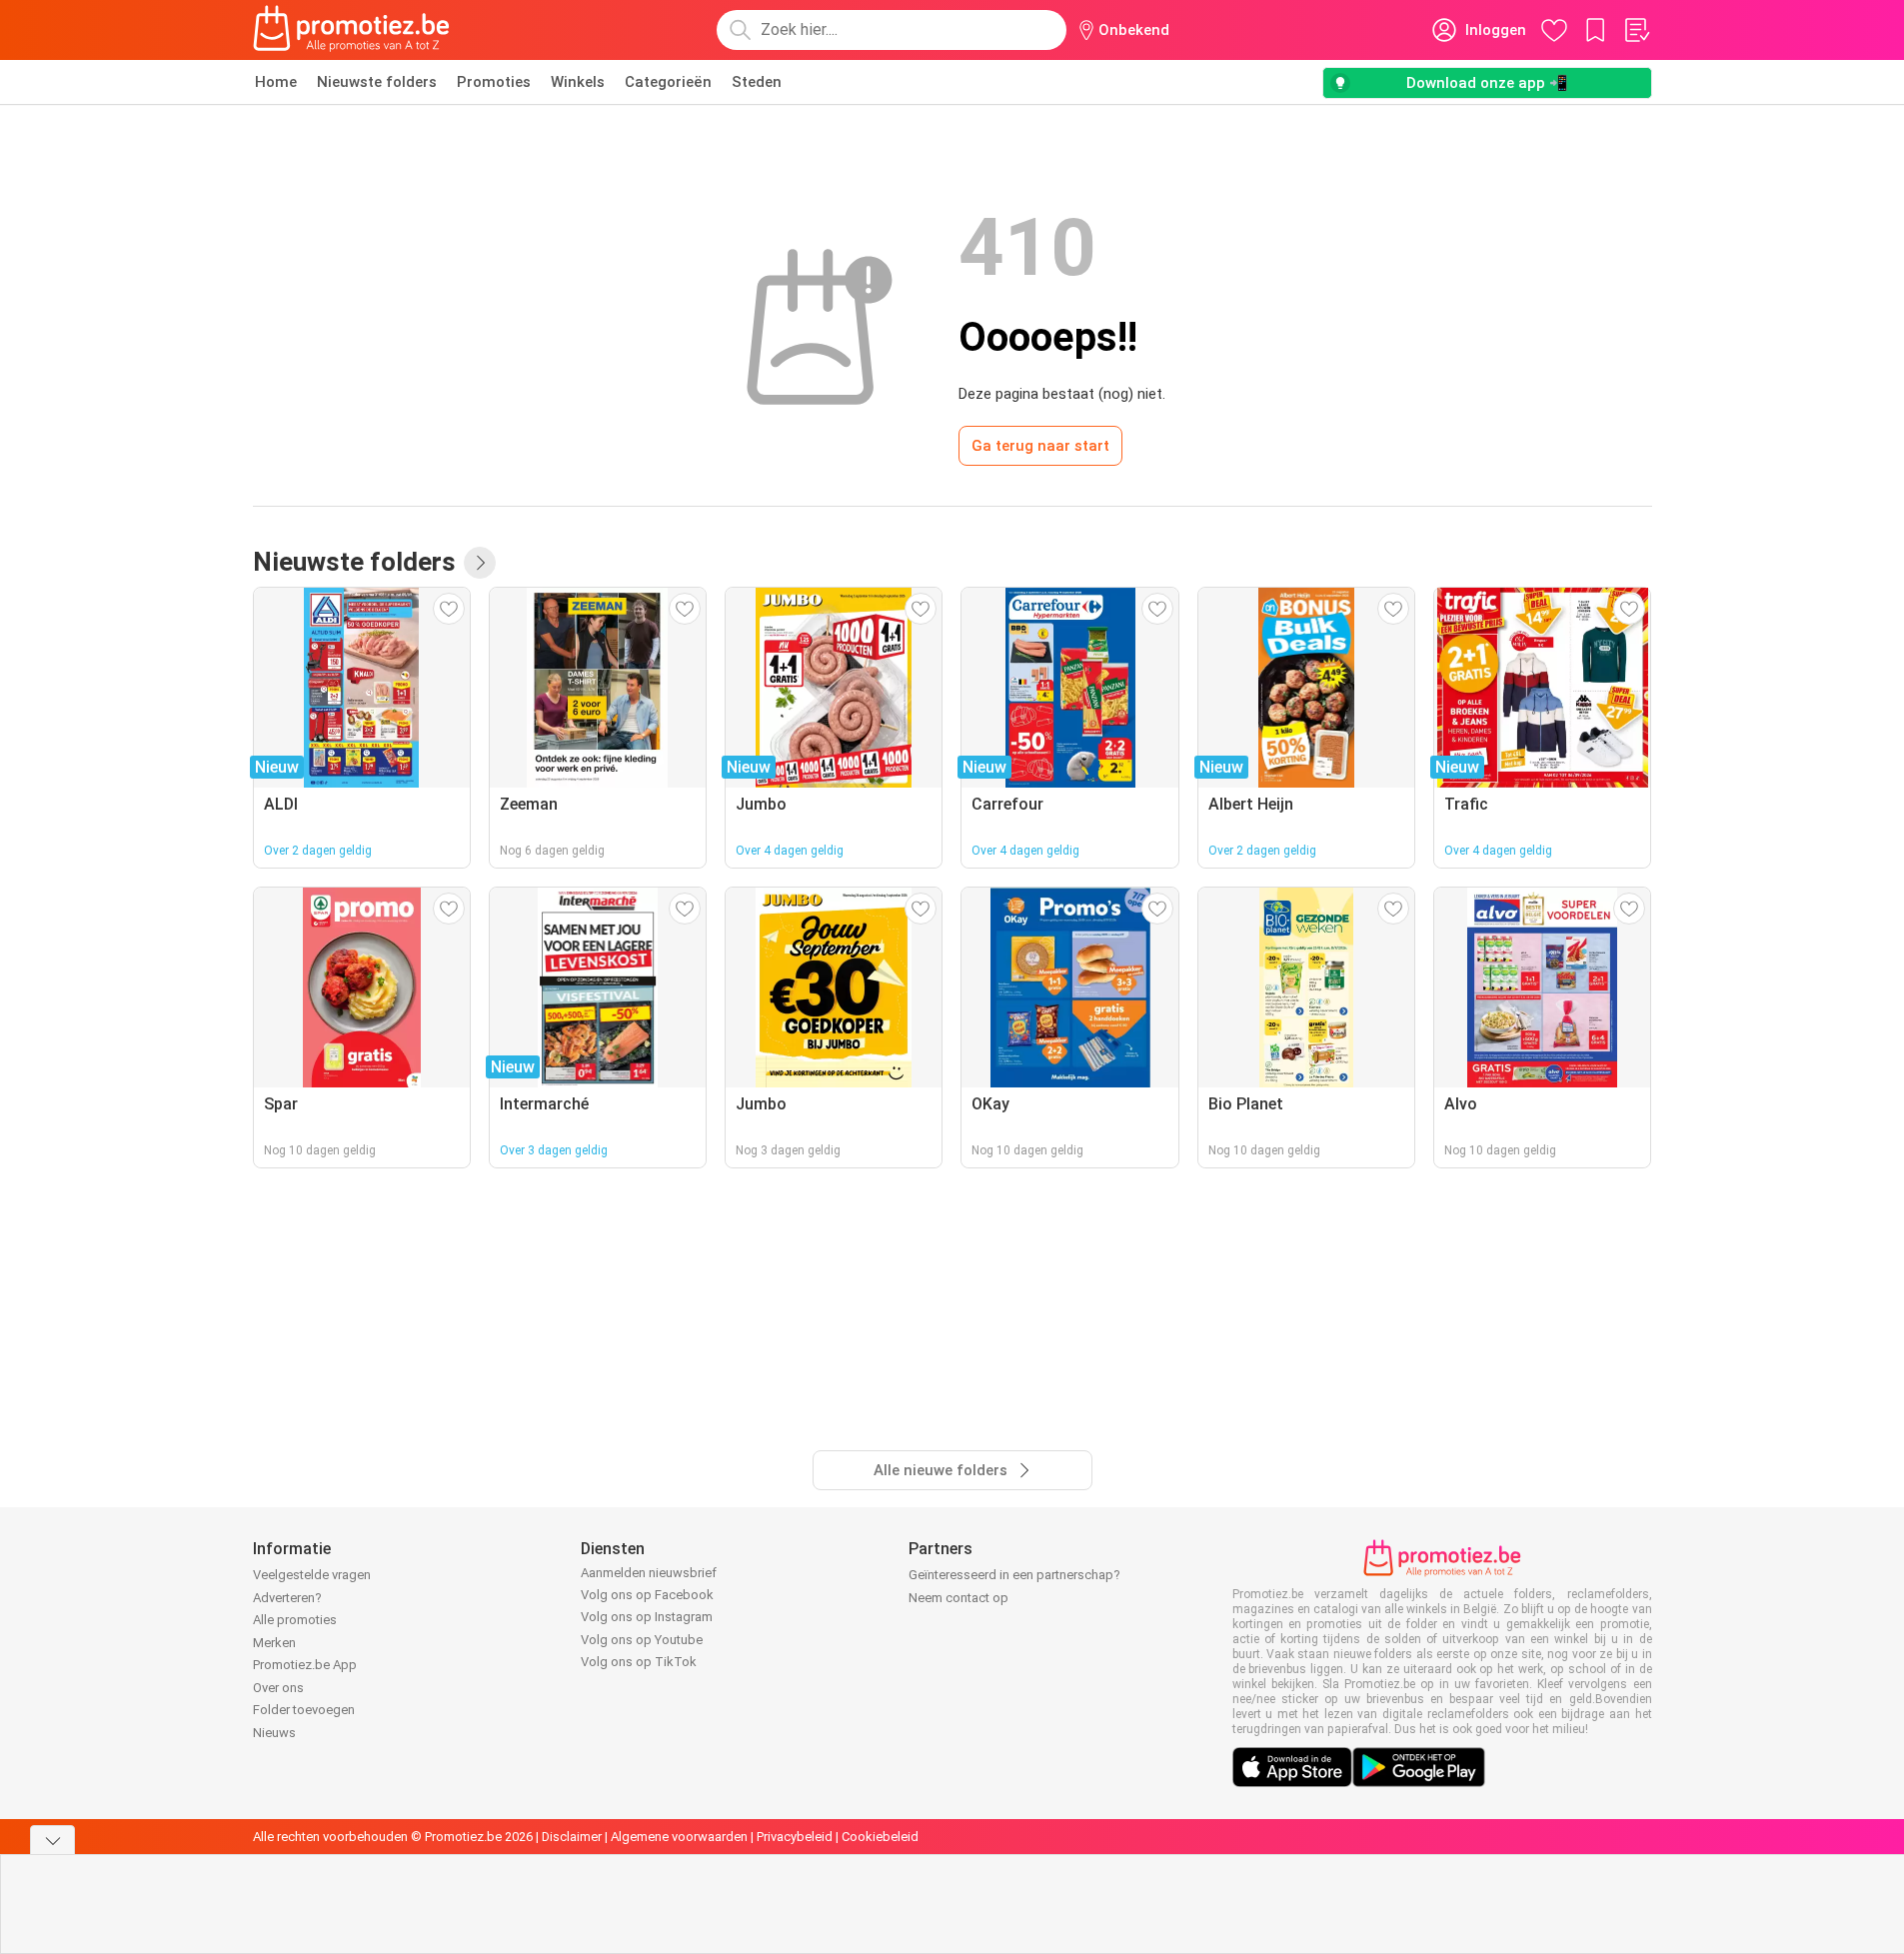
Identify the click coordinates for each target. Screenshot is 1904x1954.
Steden (757, 82)
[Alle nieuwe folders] (480, 563)
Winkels (578, 82)
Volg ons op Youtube (642, 1640)
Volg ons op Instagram (647, 1617)
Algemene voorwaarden (679, 1837)
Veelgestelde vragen (312, 1575)
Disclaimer (572, 1837)
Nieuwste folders (377, 82)
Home (276, 82)
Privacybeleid (795, 1837)
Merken (274, 1643)
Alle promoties (295, 1620)
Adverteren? (287, 1598)
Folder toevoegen (304, 1710)
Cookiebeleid (880, 1837)
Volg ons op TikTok (639, 1662)
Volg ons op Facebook (647, 1595)
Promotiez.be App (305, 1665)
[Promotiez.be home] (352, 30)
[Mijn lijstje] (1636, 30)
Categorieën (668, 82)
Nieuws (274, 1733)
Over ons (278, 1688)
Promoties (494, 82)
